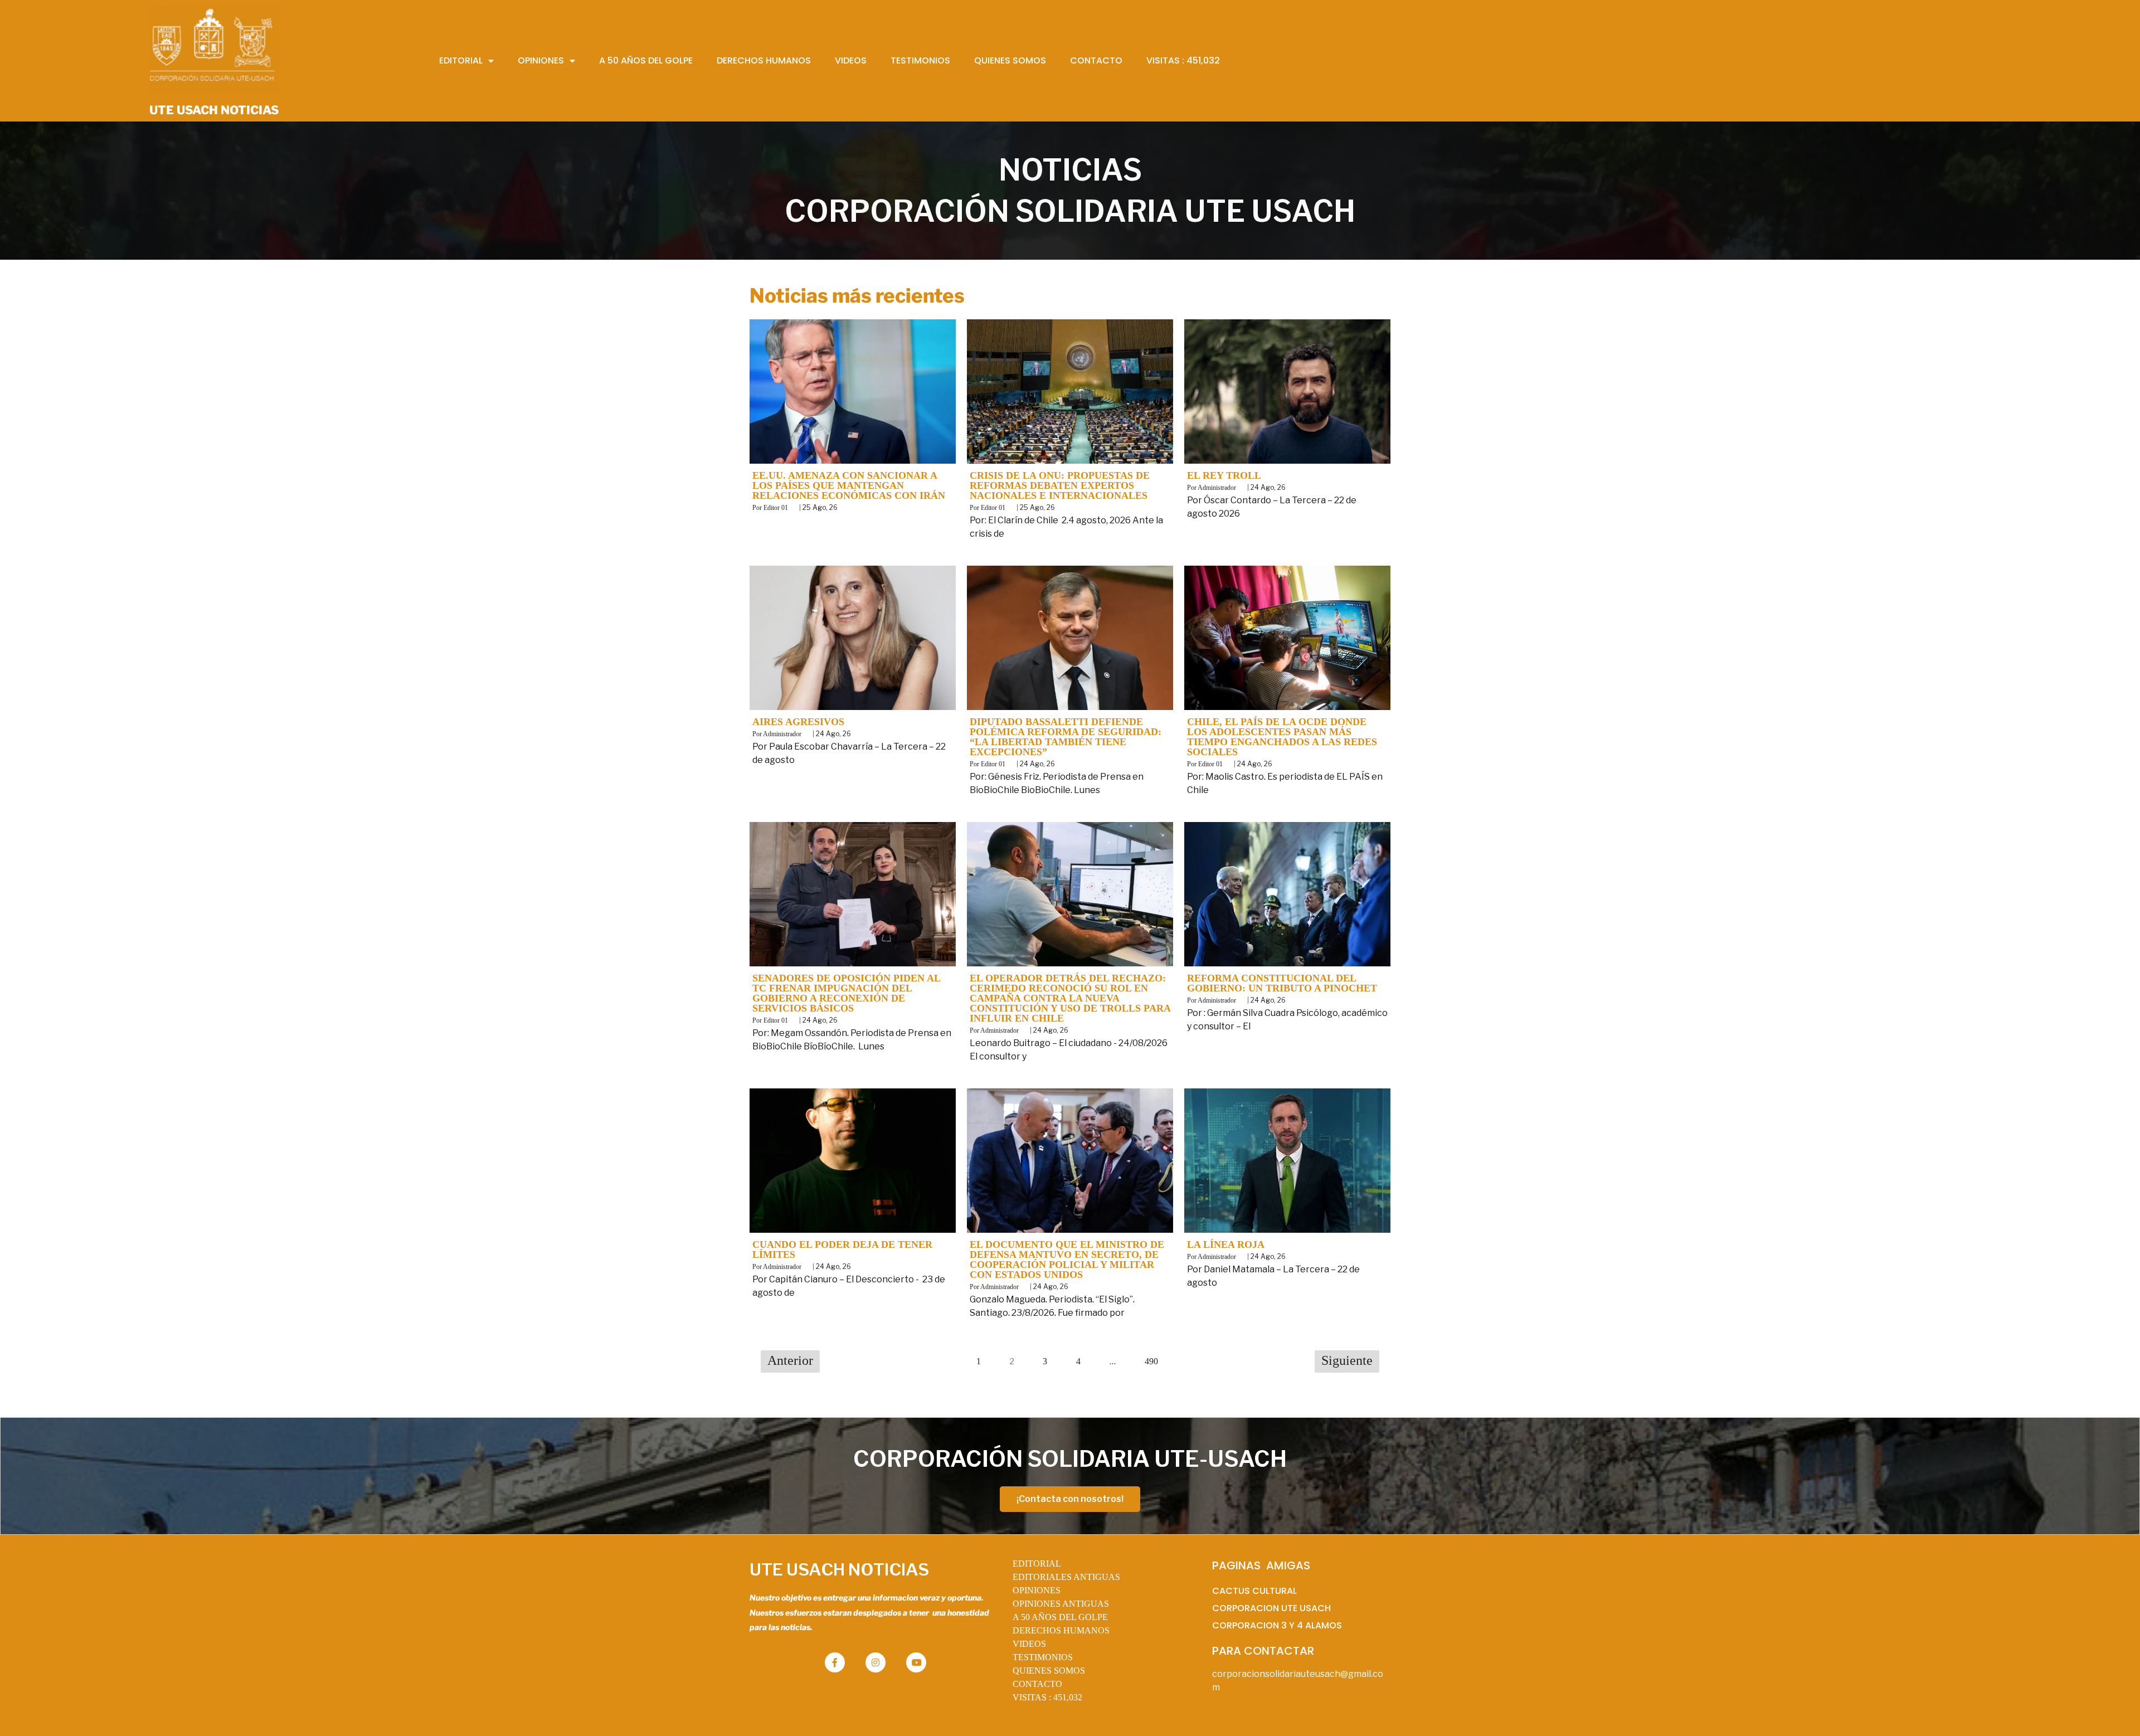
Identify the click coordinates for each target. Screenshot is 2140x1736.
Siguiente (1347, 1360)
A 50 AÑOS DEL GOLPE (1060, 1617)
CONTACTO (1037, 1684)
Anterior (790, 1360)
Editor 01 (776, 508)
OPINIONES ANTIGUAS (1061, 1604)
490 (1151, 1361)
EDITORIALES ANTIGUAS (1066, 1577)
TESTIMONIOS (1043, 1657)
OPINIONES (1037, 1590)
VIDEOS (1029, 1644)
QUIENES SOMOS (1049, 1671)
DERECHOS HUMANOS (1061, 1630)
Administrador (1217, 488)
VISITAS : (1047, 1697)
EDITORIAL (1037, 1564)
